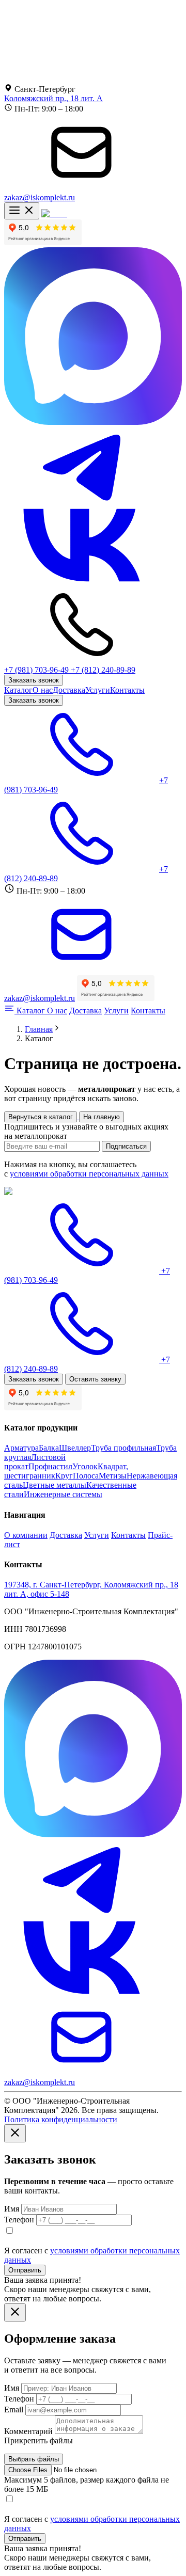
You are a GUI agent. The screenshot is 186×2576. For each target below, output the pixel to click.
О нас (43, 690)
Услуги (98, 690)
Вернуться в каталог (41, 1117)
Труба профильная (123, 1448)
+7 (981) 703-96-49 (37, 670)
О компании (26, 1535)
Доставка (69, 690)
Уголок (85, 1466)
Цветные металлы (55, 1485)
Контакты (127, 690)
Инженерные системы (63, 1494)
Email (15, 2410)
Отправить (25, 2270)
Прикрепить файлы (38, 2440)
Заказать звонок (34, 680)
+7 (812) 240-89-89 (103, 670)
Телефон (20, 2220)
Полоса (86, 1476)
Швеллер (75, 1448)
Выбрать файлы (34, 2459)
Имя (13, 2209)
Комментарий (28, 2431)
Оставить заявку (95, 1379)
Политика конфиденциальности (61, 2119)
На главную (102, 1117)
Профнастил (50, 1466)
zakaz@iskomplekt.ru (40, 197)
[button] (15, 2133)
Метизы (113, 1476)
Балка (49, 1448)
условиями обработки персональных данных (89, 1174)
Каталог (18, 690)
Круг (64, 1476)
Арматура (21, 1448)
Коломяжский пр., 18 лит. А (53, 98)
